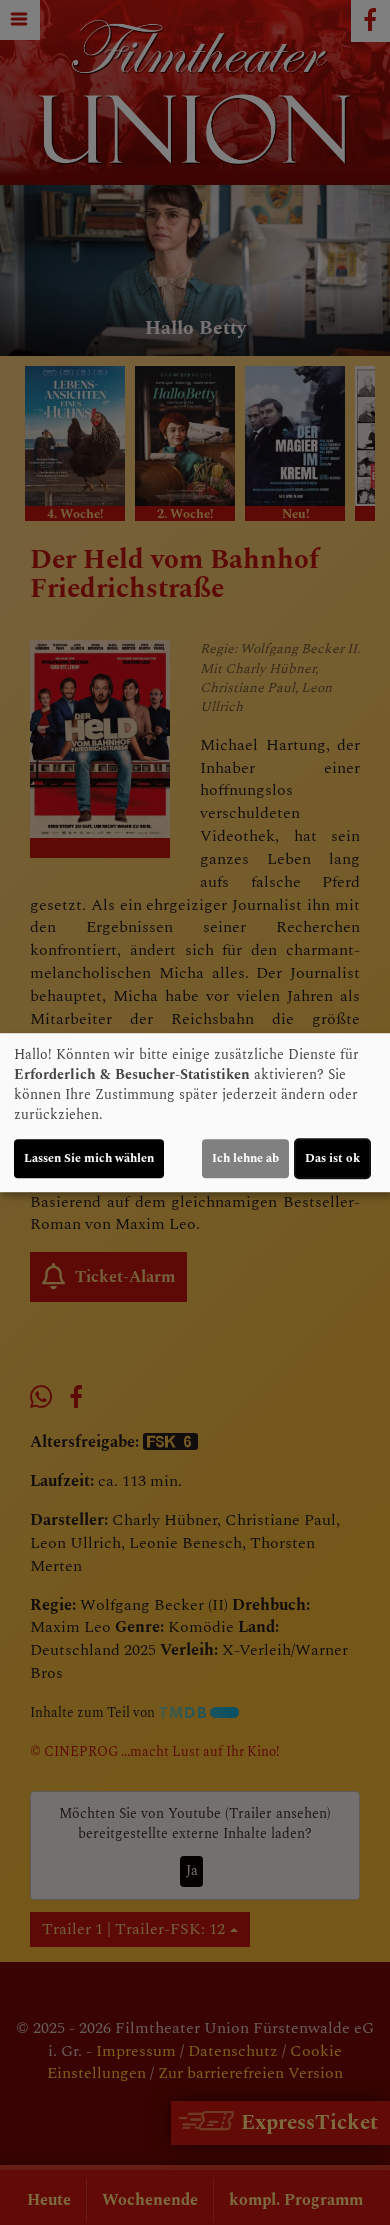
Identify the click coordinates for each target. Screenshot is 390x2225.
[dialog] (195, 1113)
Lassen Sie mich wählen (89, 1158)
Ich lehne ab (245, 1158)
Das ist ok (332, 1158)
